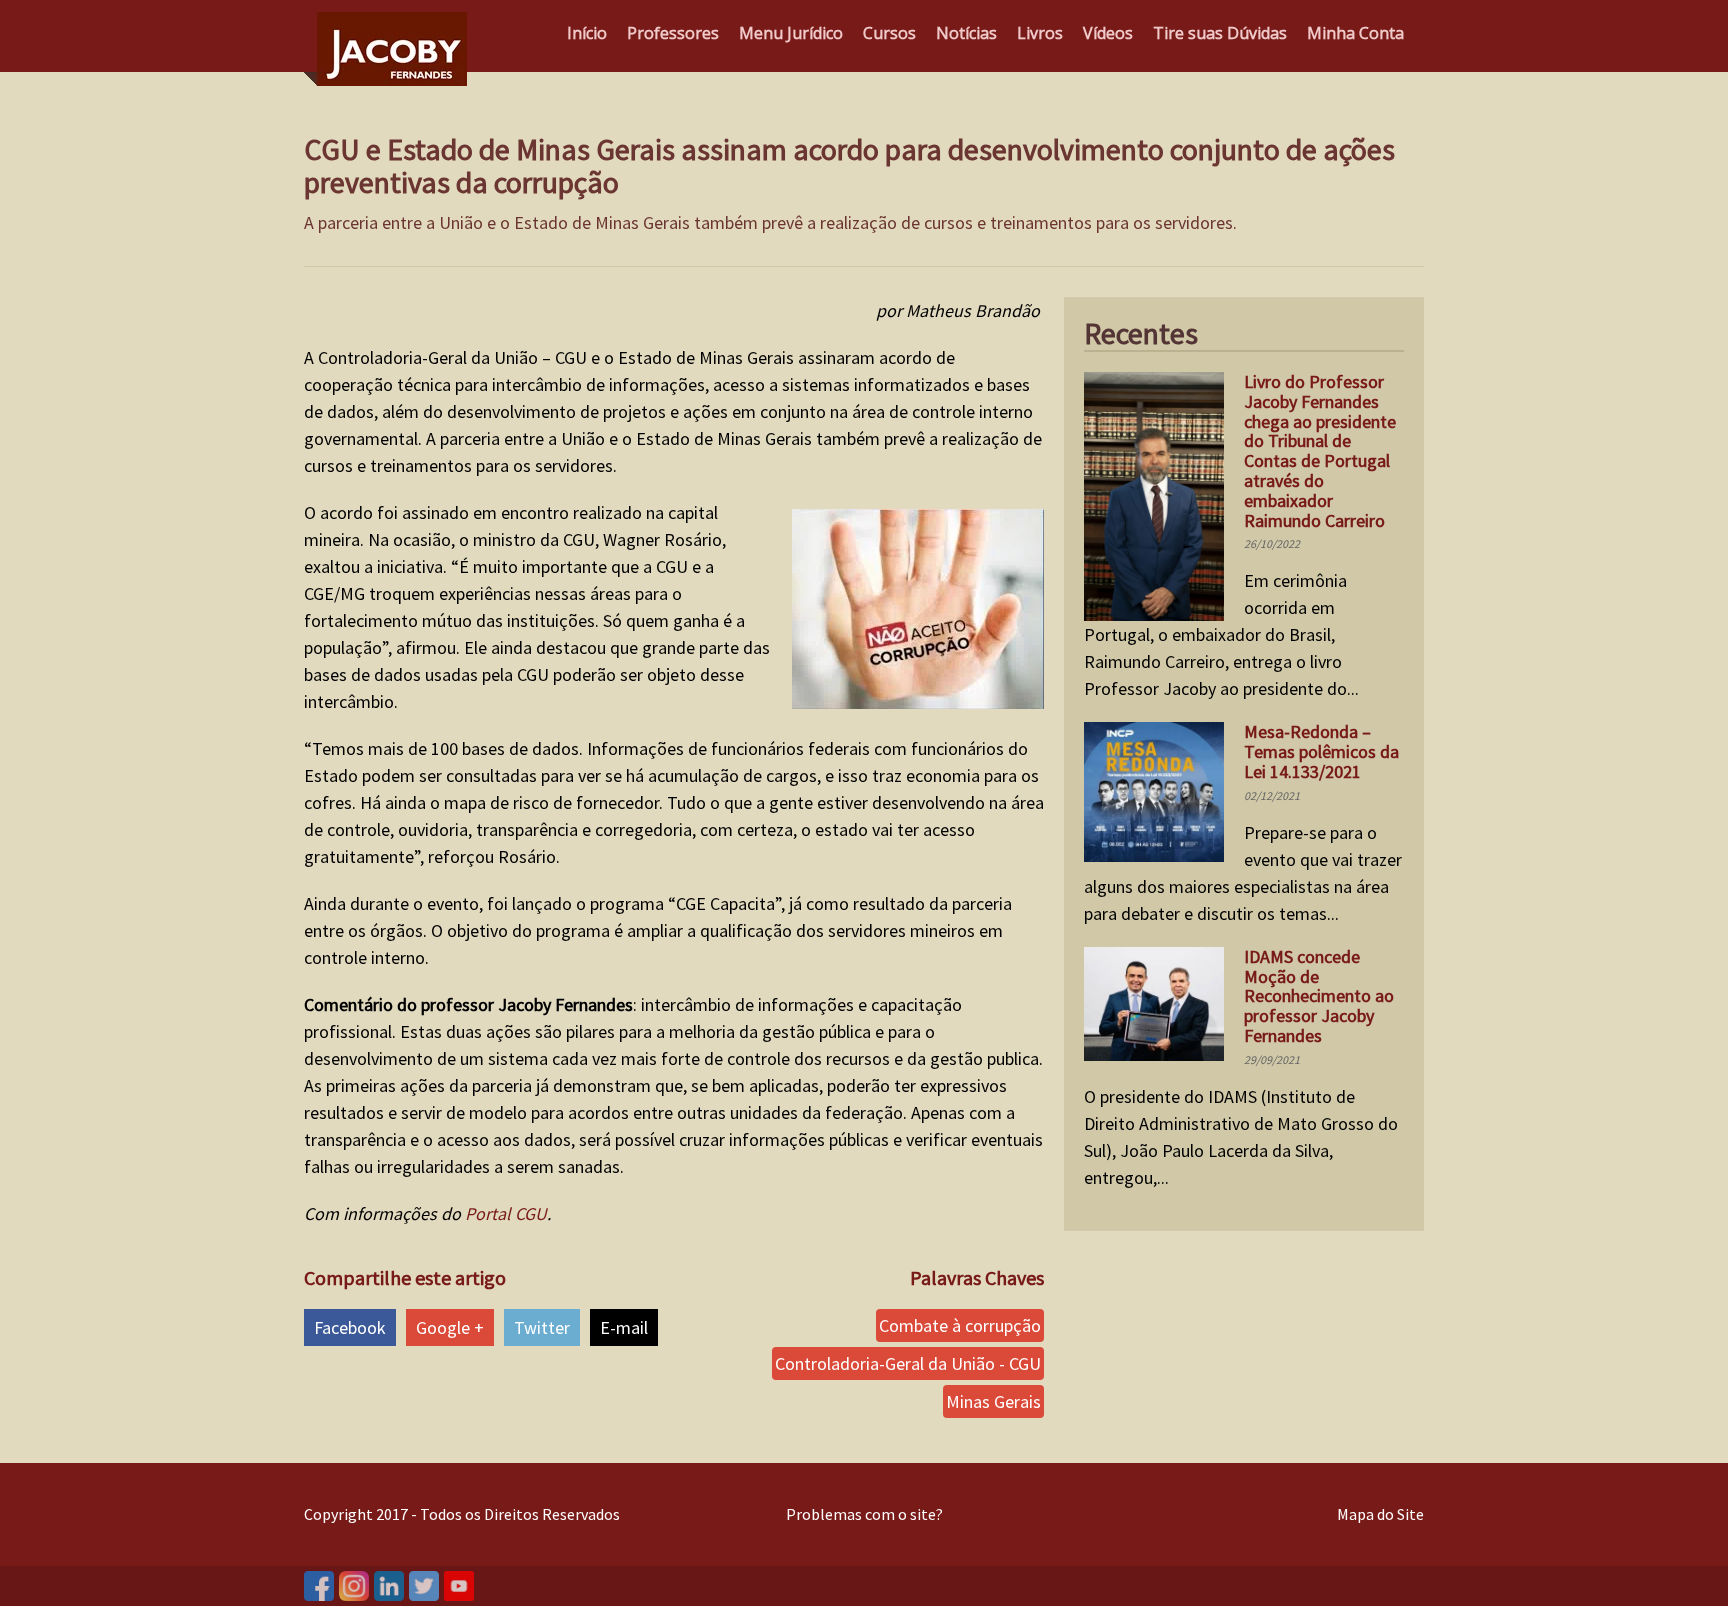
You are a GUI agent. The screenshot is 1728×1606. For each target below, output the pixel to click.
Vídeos (1108, 33)
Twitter (542, 1327)
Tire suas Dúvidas (1220, 33)
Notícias (966, 33)
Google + (450, 1327)
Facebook (350, 1327)
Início (587, 33)
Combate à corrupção (960, 1325)
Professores (673, 33)
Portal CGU (506, 1213)
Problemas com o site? (864, 1514)
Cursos (889, 33)
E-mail (624, 1327)
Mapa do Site (1380, 1514)
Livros (1040, 33)
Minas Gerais (993, 1401)
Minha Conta (1355, 33)
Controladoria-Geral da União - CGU (908, 1363)
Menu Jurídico (791, 33)
